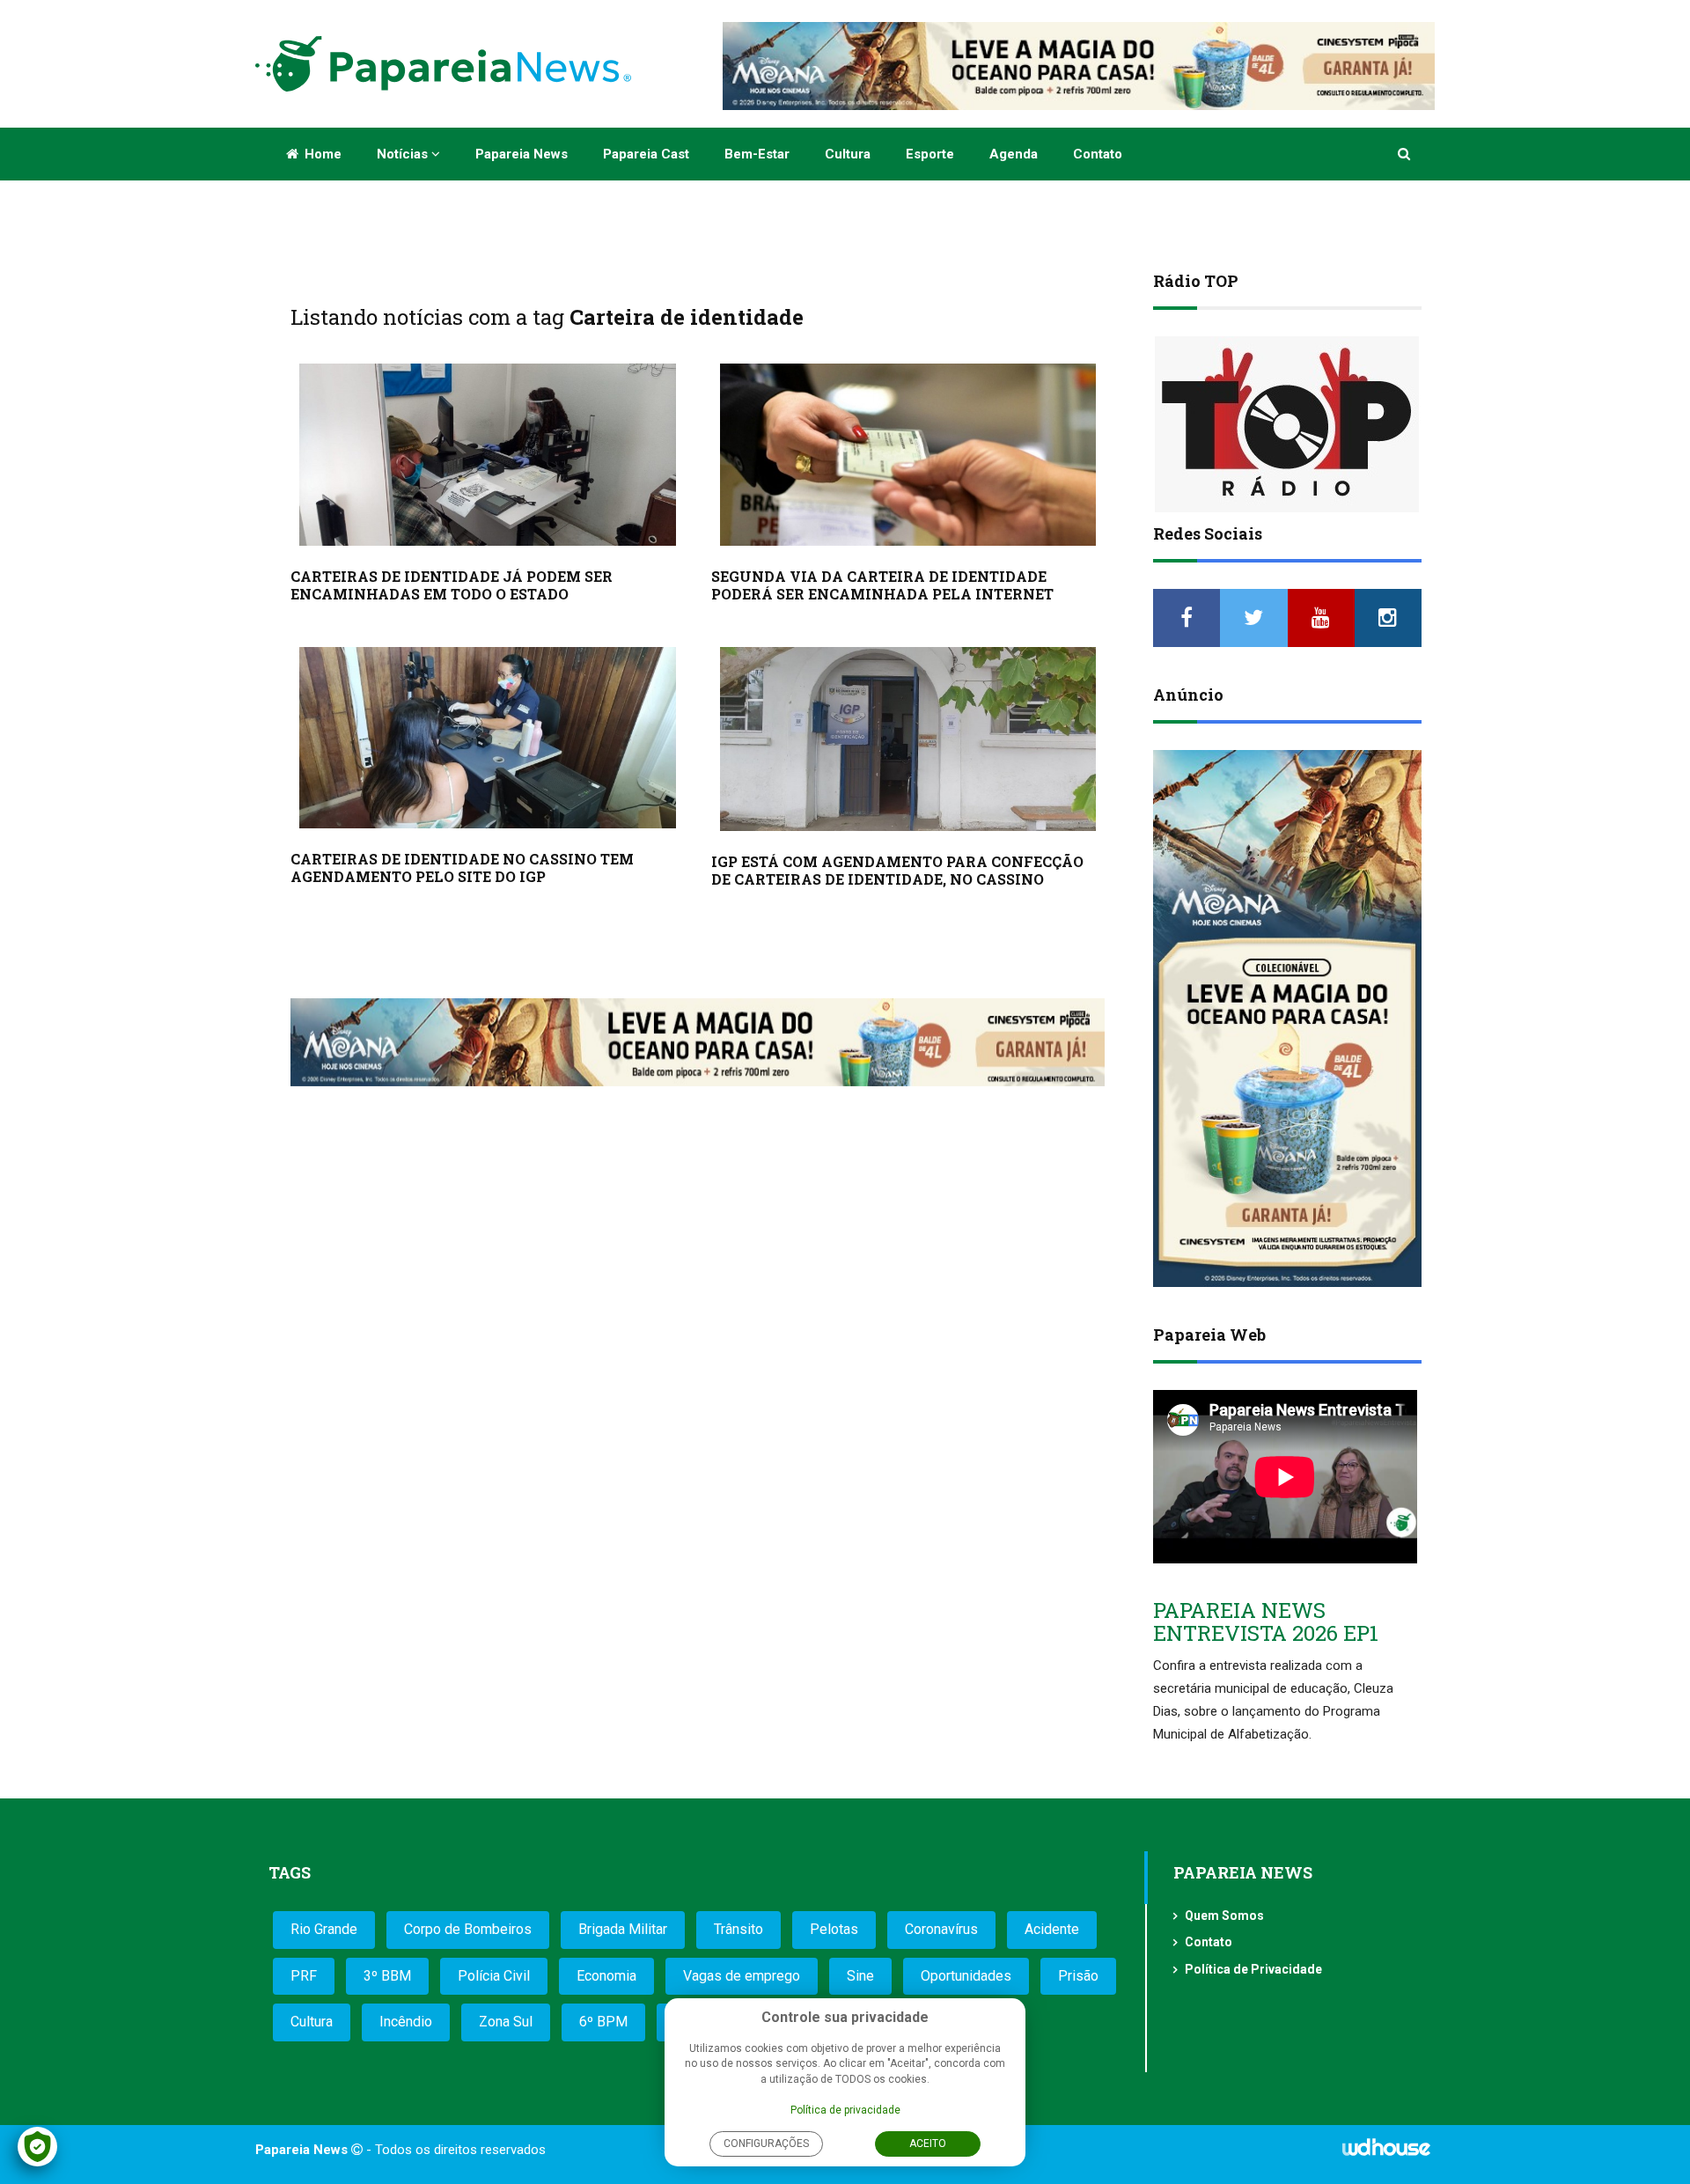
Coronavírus (941, 1929)
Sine (860, 1976)
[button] (1405, 154)
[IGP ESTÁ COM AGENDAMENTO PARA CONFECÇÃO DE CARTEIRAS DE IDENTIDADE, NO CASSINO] (908, 739)
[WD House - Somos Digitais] (1386, 2153)
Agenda (1014, 154)
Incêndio (406, 2022)
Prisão (1078, 1976)
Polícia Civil (494, 1976)
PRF (304, 1976)
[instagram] (1388, 618)
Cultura (848, 154)
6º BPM (603, 2022)
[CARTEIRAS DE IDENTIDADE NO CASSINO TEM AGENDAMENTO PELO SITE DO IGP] (488, 738)
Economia (606, 1976)
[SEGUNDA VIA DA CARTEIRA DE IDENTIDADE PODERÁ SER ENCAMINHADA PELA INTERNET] (908, 455)
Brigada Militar (623, 1929)
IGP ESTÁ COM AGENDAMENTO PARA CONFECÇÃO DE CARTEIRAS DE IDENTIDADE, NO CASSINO (897, 870)
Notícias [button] (404, 154)
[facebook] (1187, 618)
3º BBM (387, 1976)
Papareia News (522, 154)
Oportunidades (966, 1976)
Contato (1098, 154)
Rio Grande (324, 1929)
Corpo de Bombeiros (468, 1929)
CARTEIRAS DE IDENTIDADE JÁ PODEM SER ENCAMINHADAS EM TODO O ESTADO (452, 585)
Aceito (928, 2144)
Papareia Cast (646, 154)
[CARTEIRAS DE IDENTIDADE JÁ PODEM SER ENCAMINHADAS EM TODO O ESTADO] (488, 455)
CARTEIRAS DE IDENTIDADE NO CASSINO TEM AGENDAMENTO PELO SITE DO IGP (462, 868)
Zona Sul (506, 2022)
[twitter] (1253, 618)
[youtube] (1321, 618)
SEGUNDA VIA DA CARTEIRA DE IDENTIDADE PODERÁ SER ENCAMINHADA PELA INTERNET (882, 585)
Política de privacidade (845, 2110)
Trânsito (738, 1929)
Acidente (1052, 1929)
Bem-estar (757, 154)
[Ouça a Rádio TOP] (1287, 424)
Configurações (766, 2144)
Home (321, 154)
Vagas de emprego (742, 1976)
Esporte (930, 154)
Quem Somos (1224, 1916)
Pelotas (834, 1929)
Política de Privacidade (1253, 1969)
